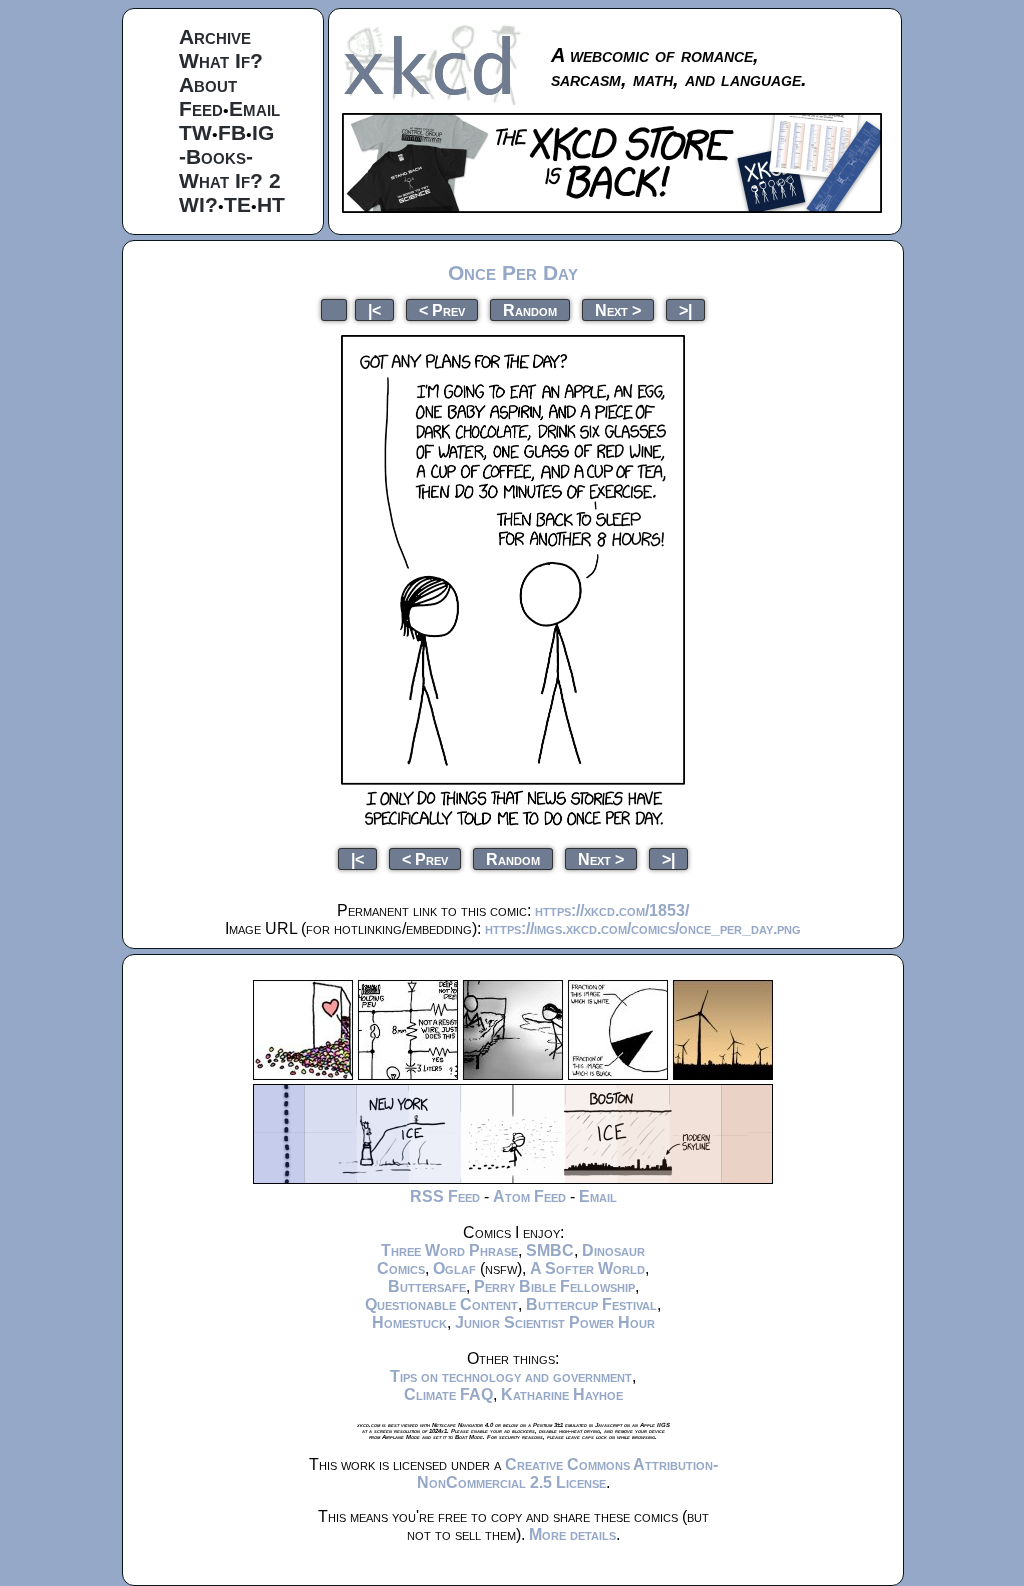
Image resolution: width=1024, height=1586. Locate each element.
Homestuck (409, 1322)
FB (232, 132)
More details (572, 1534)
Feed (201, 108)
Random (530, 309)
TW (195, 132)
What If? (221, 60)
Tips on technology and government (511, 1376)
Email (254, 108)
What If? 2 (230, 180)
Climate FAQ (448, 1394)
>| (685, 309)
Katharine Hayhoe (562, 1394)
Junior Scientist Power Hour (555, 1322)
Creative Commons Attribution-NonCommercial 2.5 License (567, 1473)
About (208, 84)
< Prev (442, 309)
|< (374, 309)
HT (271, 204)
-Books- (216, 156)
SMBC (550, 1250)
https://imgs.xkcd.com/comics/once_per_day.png (643, 928)
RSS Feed (445, 1196)
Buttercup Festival (591, 1304)
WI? (198, 204)
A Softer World (587, 1268)
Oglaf (454, 1268)
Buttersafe (427, 1286)
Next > (618, 309)
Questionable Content (441, 1304)
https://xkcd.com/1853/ (612, 910)
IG (263, 132)
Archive (215, 36)
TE (237, 204)
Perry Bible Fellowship (554, 1286)
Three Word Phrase (449, 1250)
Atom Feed (529, 1196)
